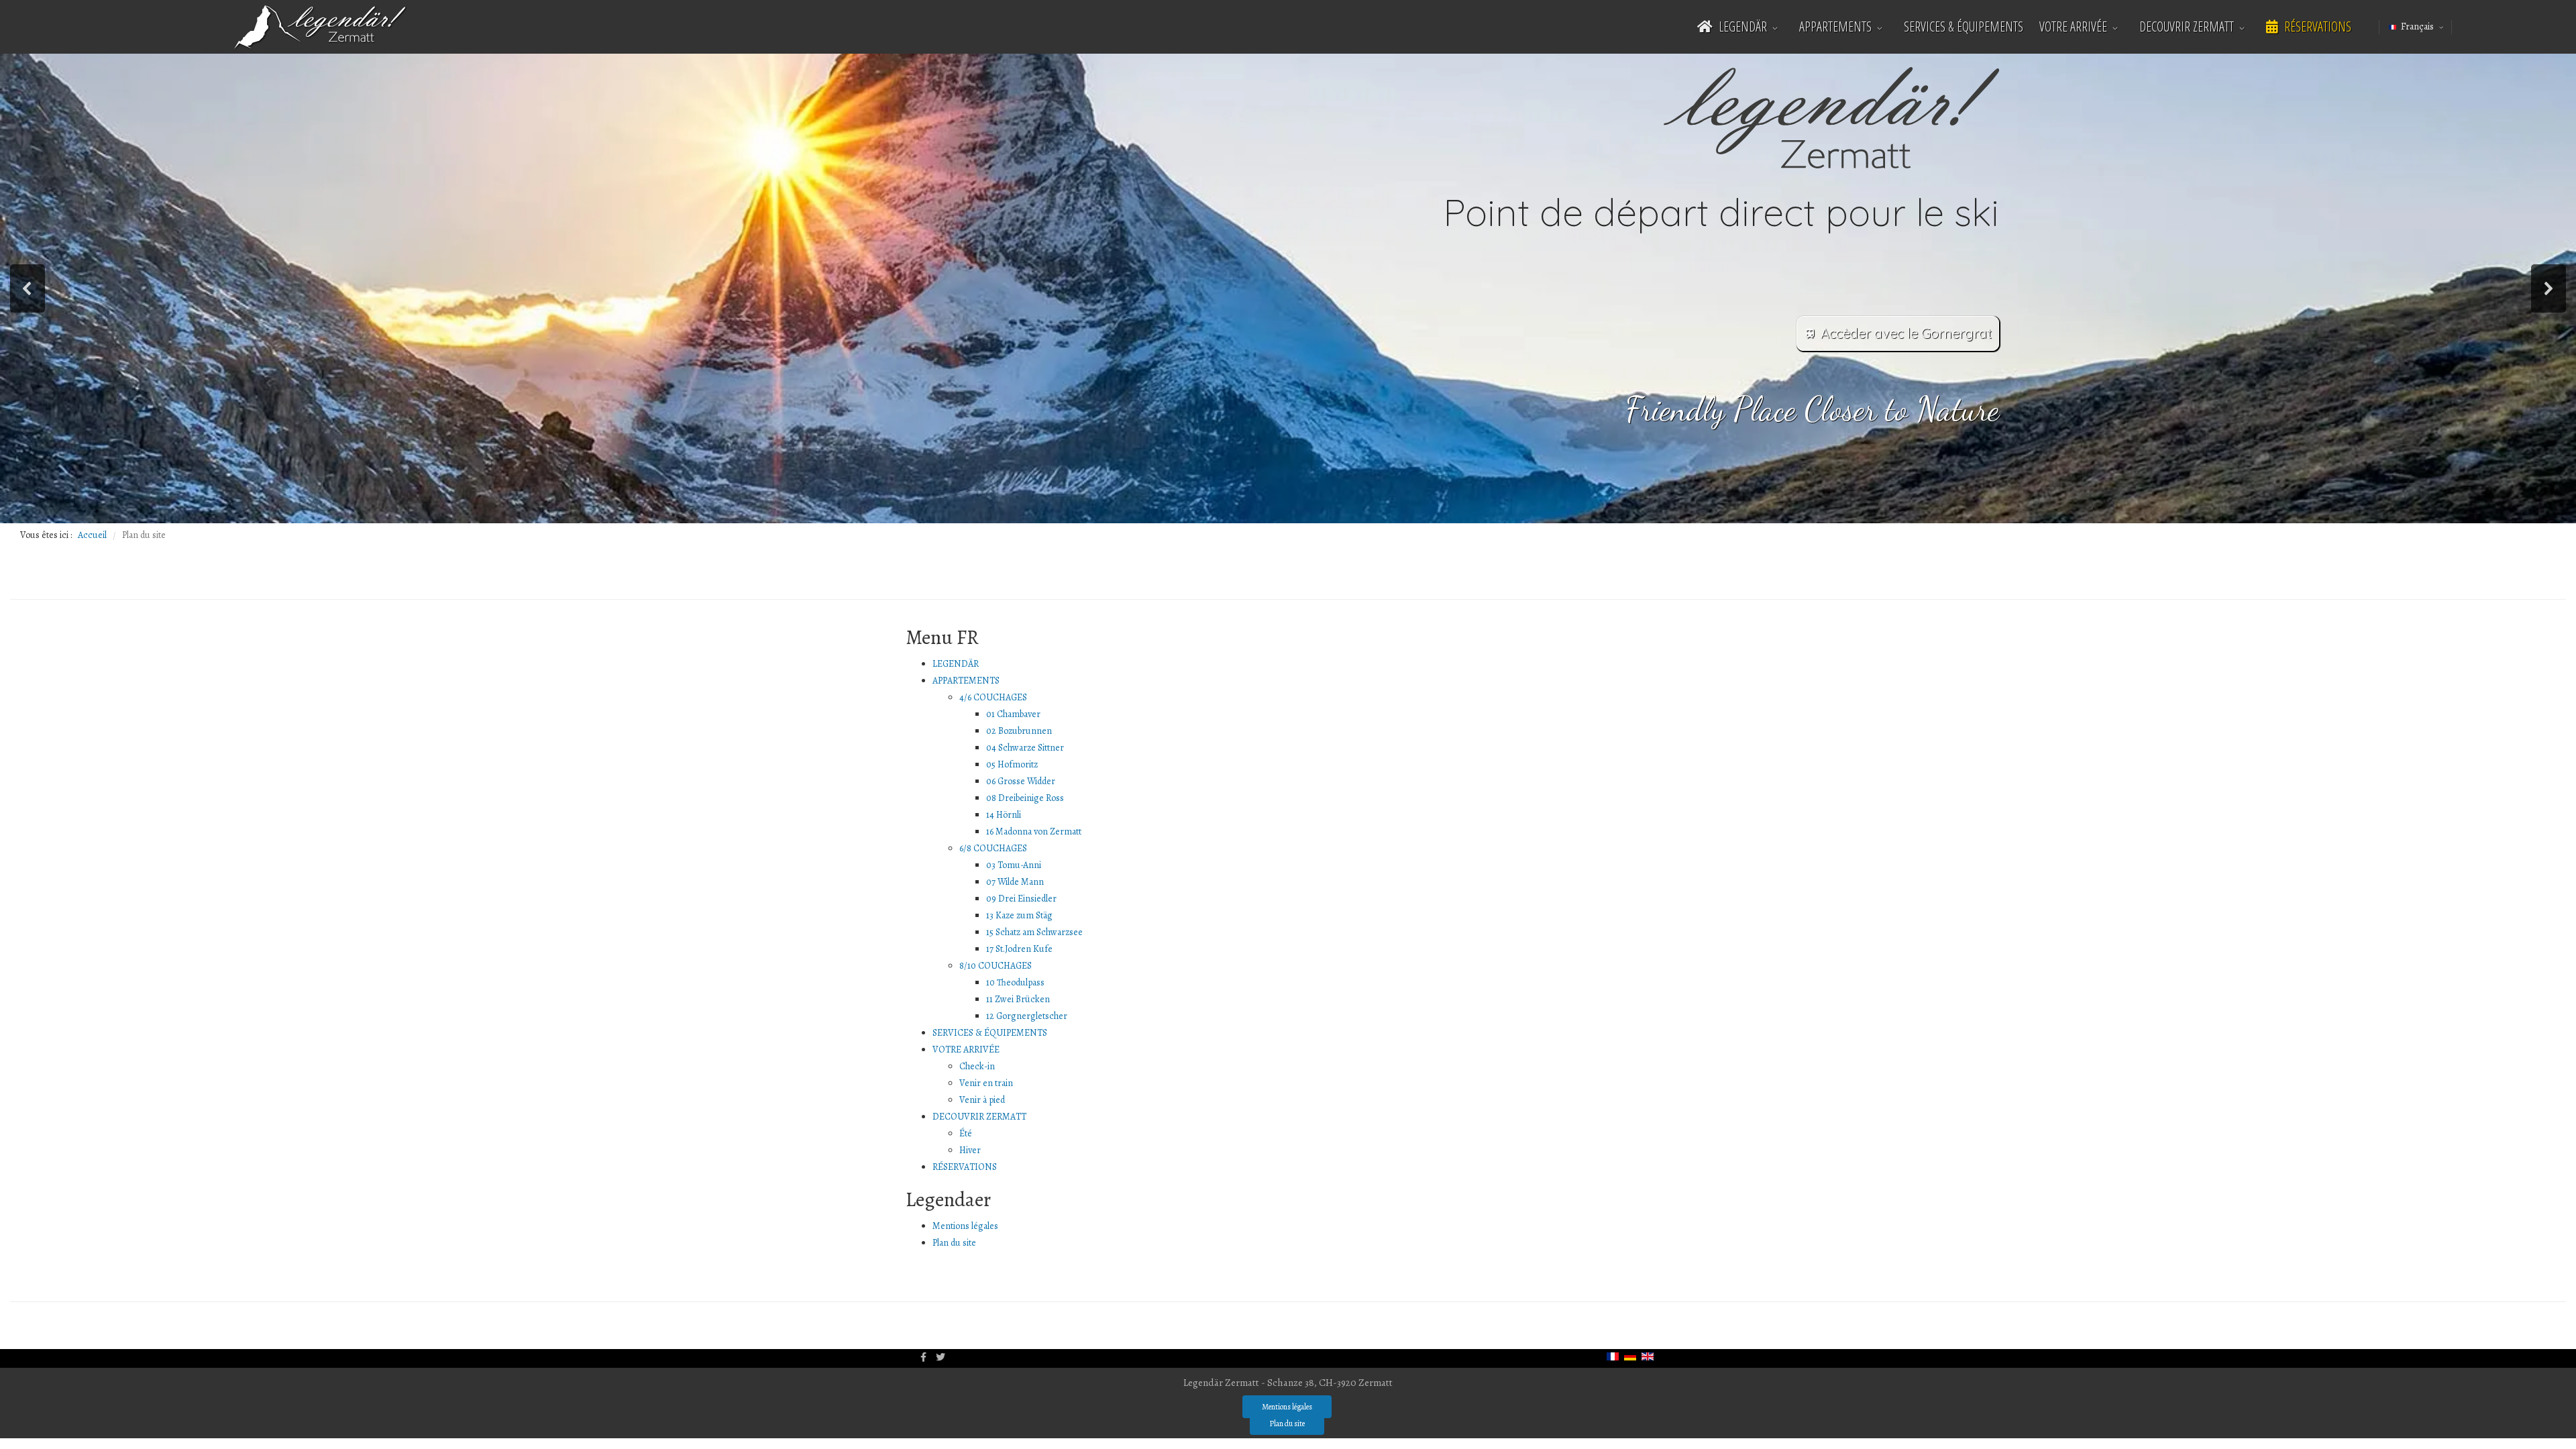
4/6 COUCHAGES (993, 697)
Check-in (977, 1066)
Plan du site (954, 1243)
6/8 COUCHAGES (993, 848)
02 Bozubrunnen (1019, 731)
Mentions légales (965, 1226)
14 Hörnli (1004, 815)
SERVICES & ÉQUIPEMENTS (1964, 26)
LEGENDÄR (1741, 26)
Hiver (970, 1150)
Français (2417, 26)
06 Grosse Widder (1021, 781)
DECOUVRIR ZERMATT (2187, 26)
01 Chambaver (1013, 714)
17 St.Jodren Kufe (1019, 949)
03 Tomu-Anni (1014, 865)
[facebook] (923, 1357)
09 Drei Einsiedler (1021, 899)
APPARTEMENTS (1835, 26)
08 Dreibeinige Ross (1025, 798)
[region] (1288, 288)
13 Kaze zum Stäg (1019, 915)
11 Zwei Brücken (1018, 999)
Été (966, 1133)
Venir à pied (982, 1100)
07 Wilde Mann (1015, 882)
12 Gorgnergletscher (1027, 1016)
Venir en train (986, 1083)
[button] (28, 288)
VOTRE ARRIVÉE (2073, 26)
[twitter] (941, 1357)
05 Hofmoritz (1012, 764)
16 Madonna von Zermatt (1034, 831)
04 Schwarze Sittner (1025, 748)
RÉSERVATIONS (2316, 26)
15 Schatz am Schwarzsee (1034, 932)
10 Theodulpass (1015, 982)
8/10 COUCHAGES (996, 966)
